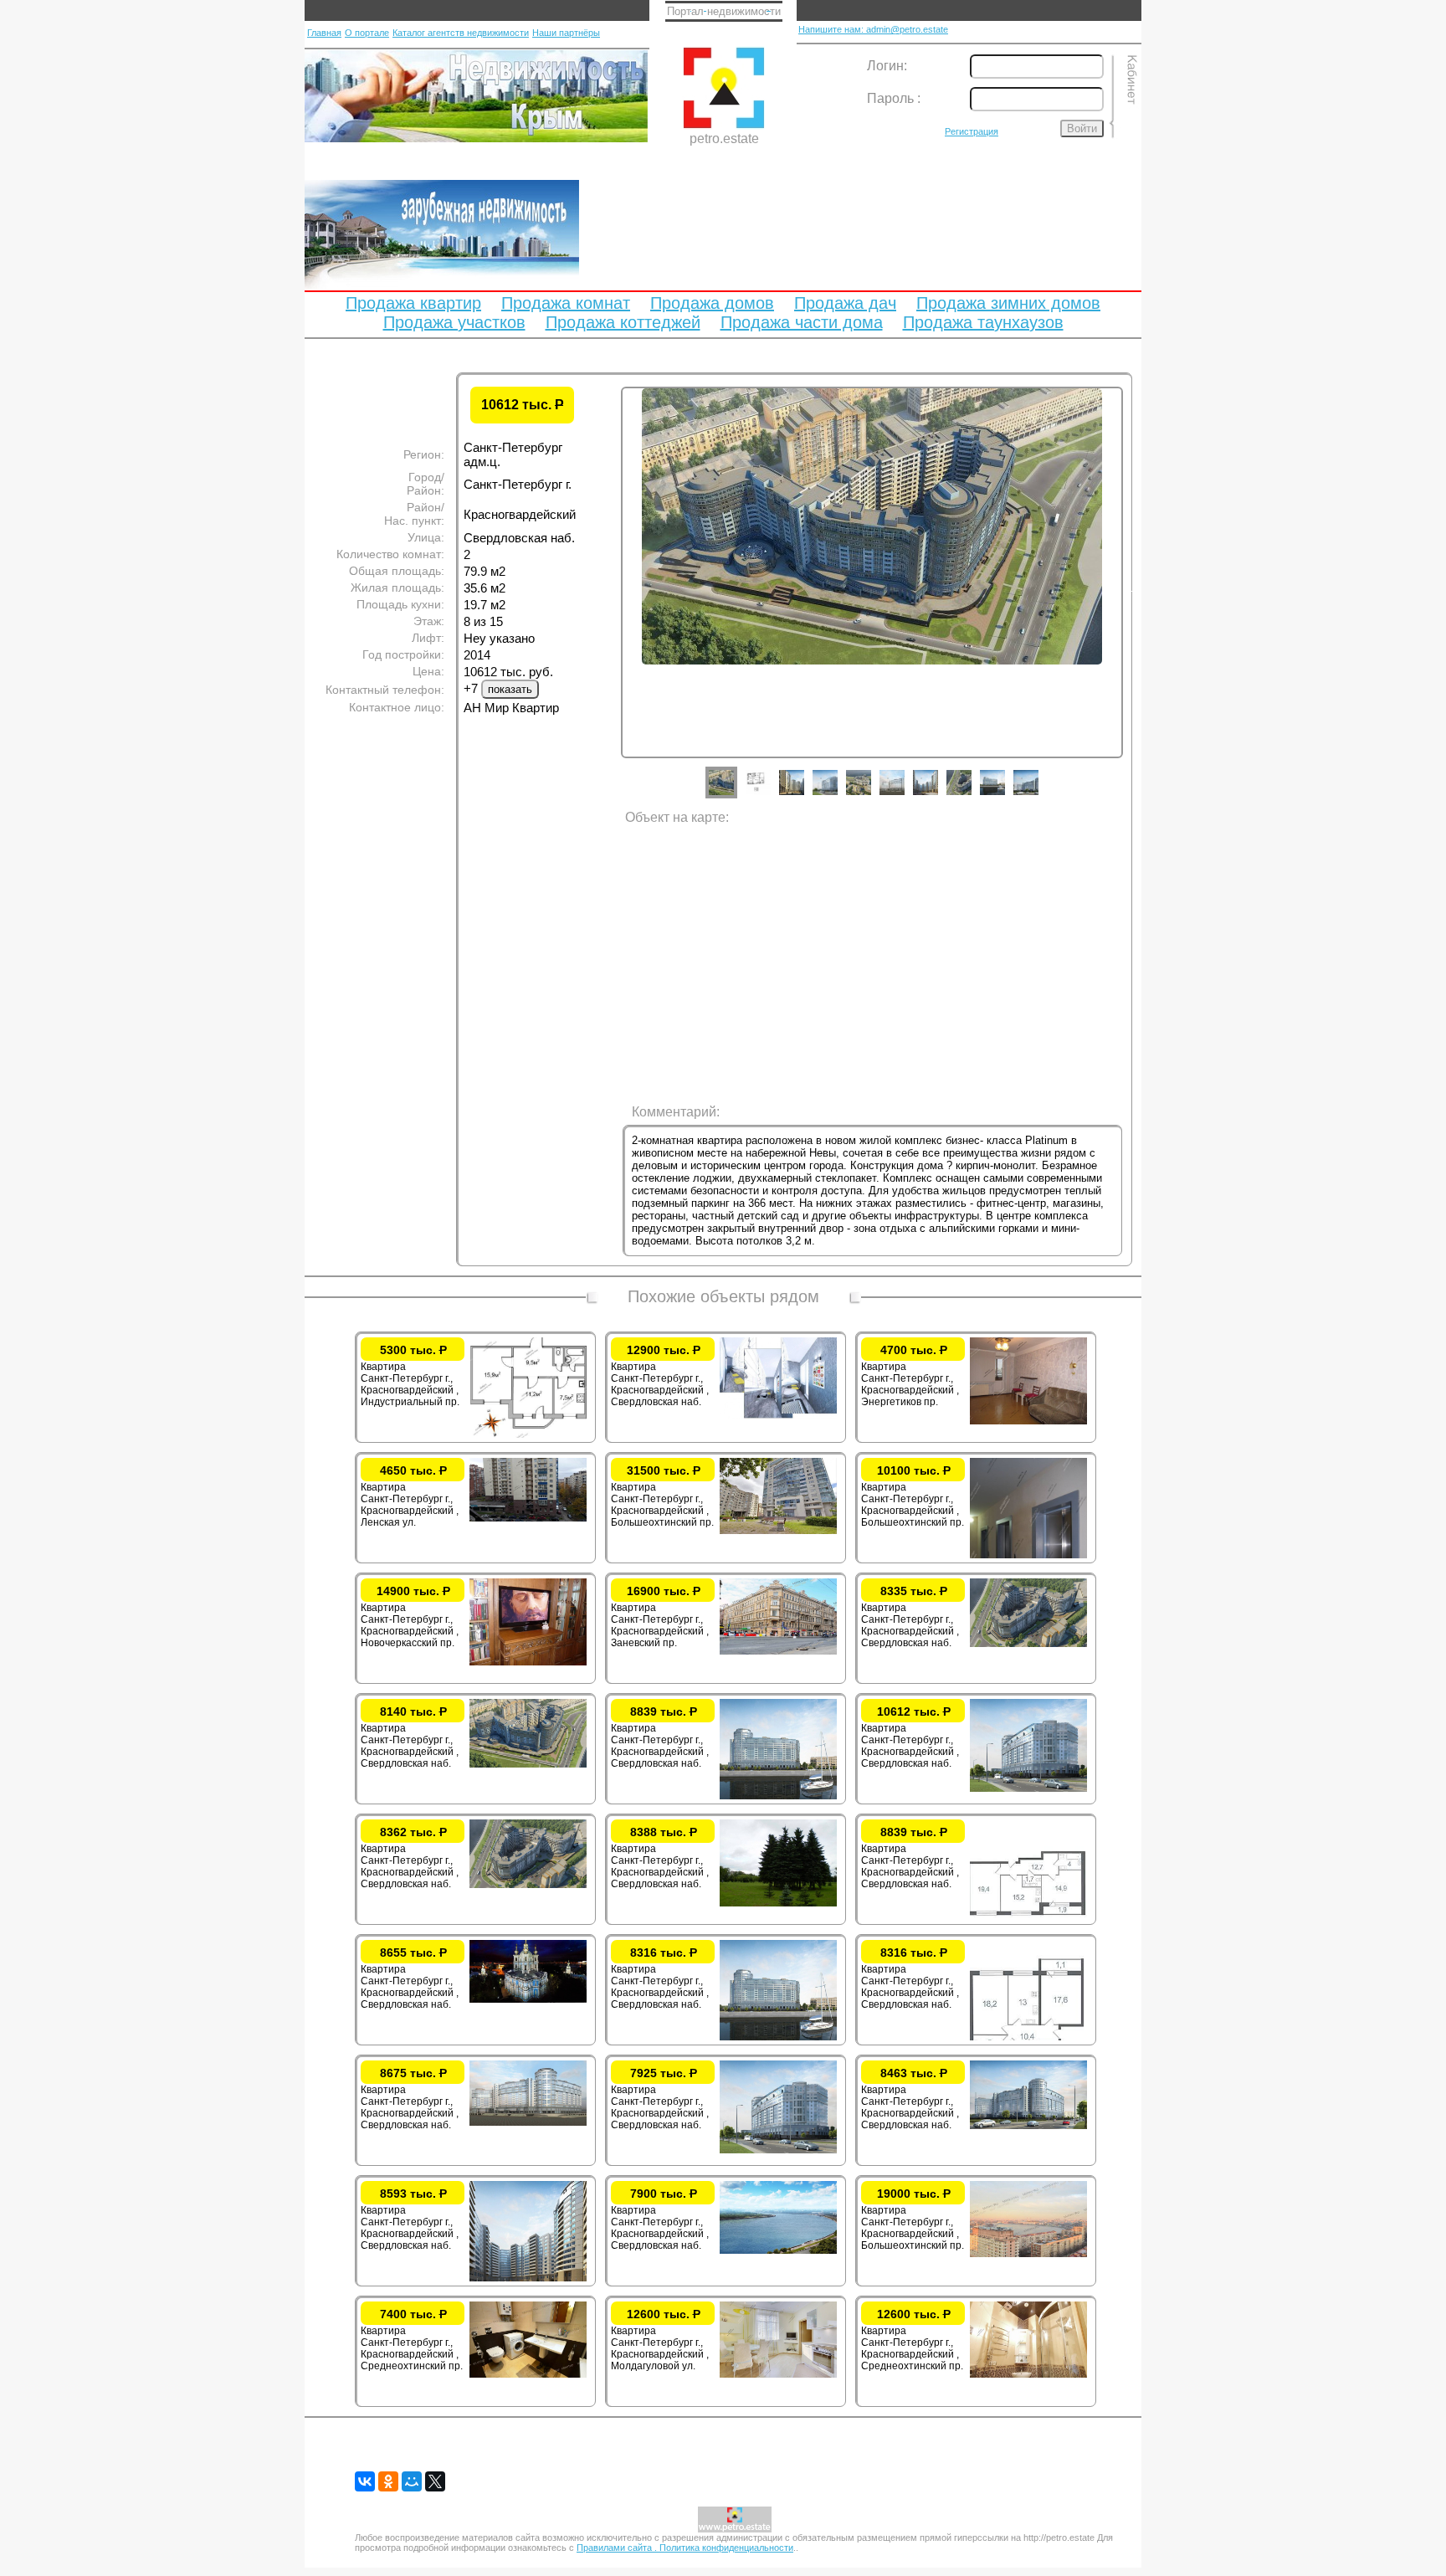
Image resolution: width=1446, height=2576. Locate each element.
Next (1136, 588)
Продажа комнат (566, 303)
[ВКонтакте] (365, 2481)
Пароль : (894, 98)
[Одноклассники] (388, 2481)
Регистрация (972, 131)
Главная (324, 33)
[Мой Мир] (412, 2481)
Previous (608, 588)
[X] (435, 2481)
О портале (367, 33)
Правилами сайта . (618, 2548)
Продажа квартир (413, 303)
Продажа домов (712, 303)
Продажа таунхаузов (983, 322)
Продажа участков (454, 322)
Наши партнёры (566, 33)
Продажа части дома (802, 322)
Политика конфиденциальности (726, 2548)
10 (1038, 795)
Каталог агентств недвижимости (461, 33)
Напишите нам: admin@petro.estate (873, 29)
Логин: (887, 66)
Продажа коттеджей (623, 322)
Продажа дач (845, 303)
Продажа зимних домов (1008, 303)
